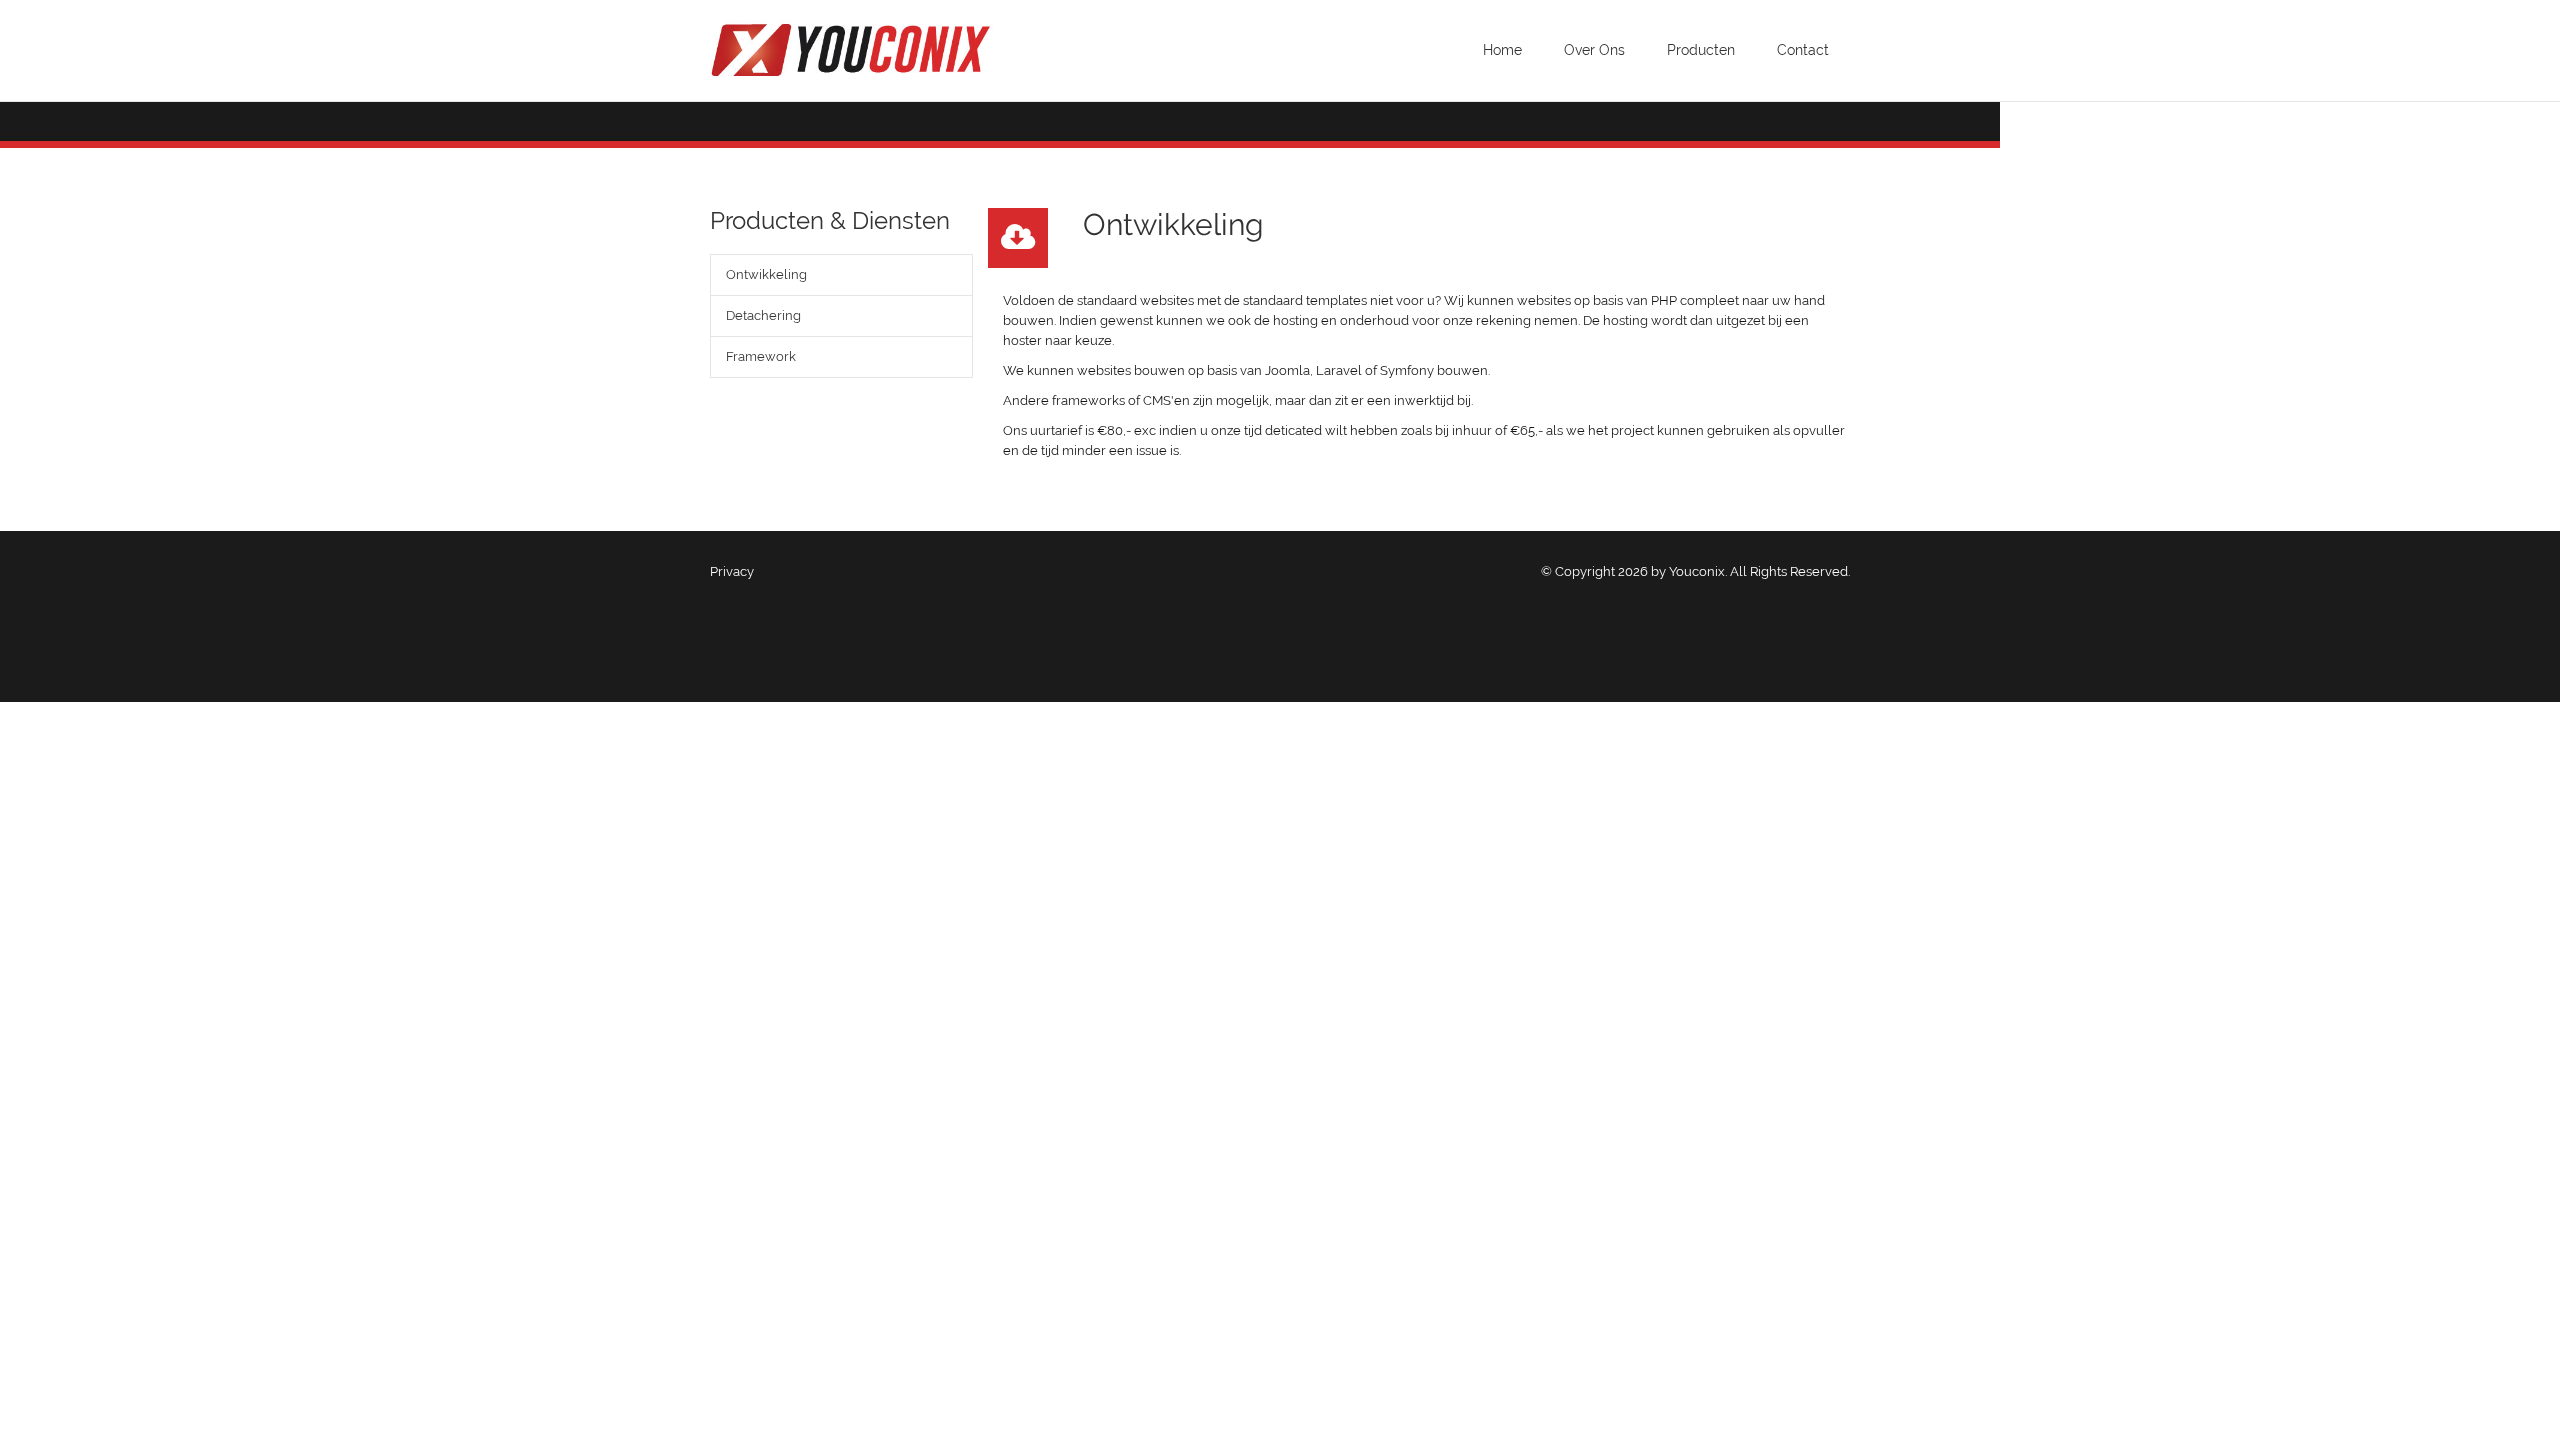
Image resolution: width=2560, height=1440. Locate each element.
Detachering (763, 315)
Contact (1803, 50)
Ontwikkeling (766, 274)
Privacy (732, 571)
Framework (761, 356)
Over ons (1594, 50)
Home (1502, 50)
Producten (1701, 50)
